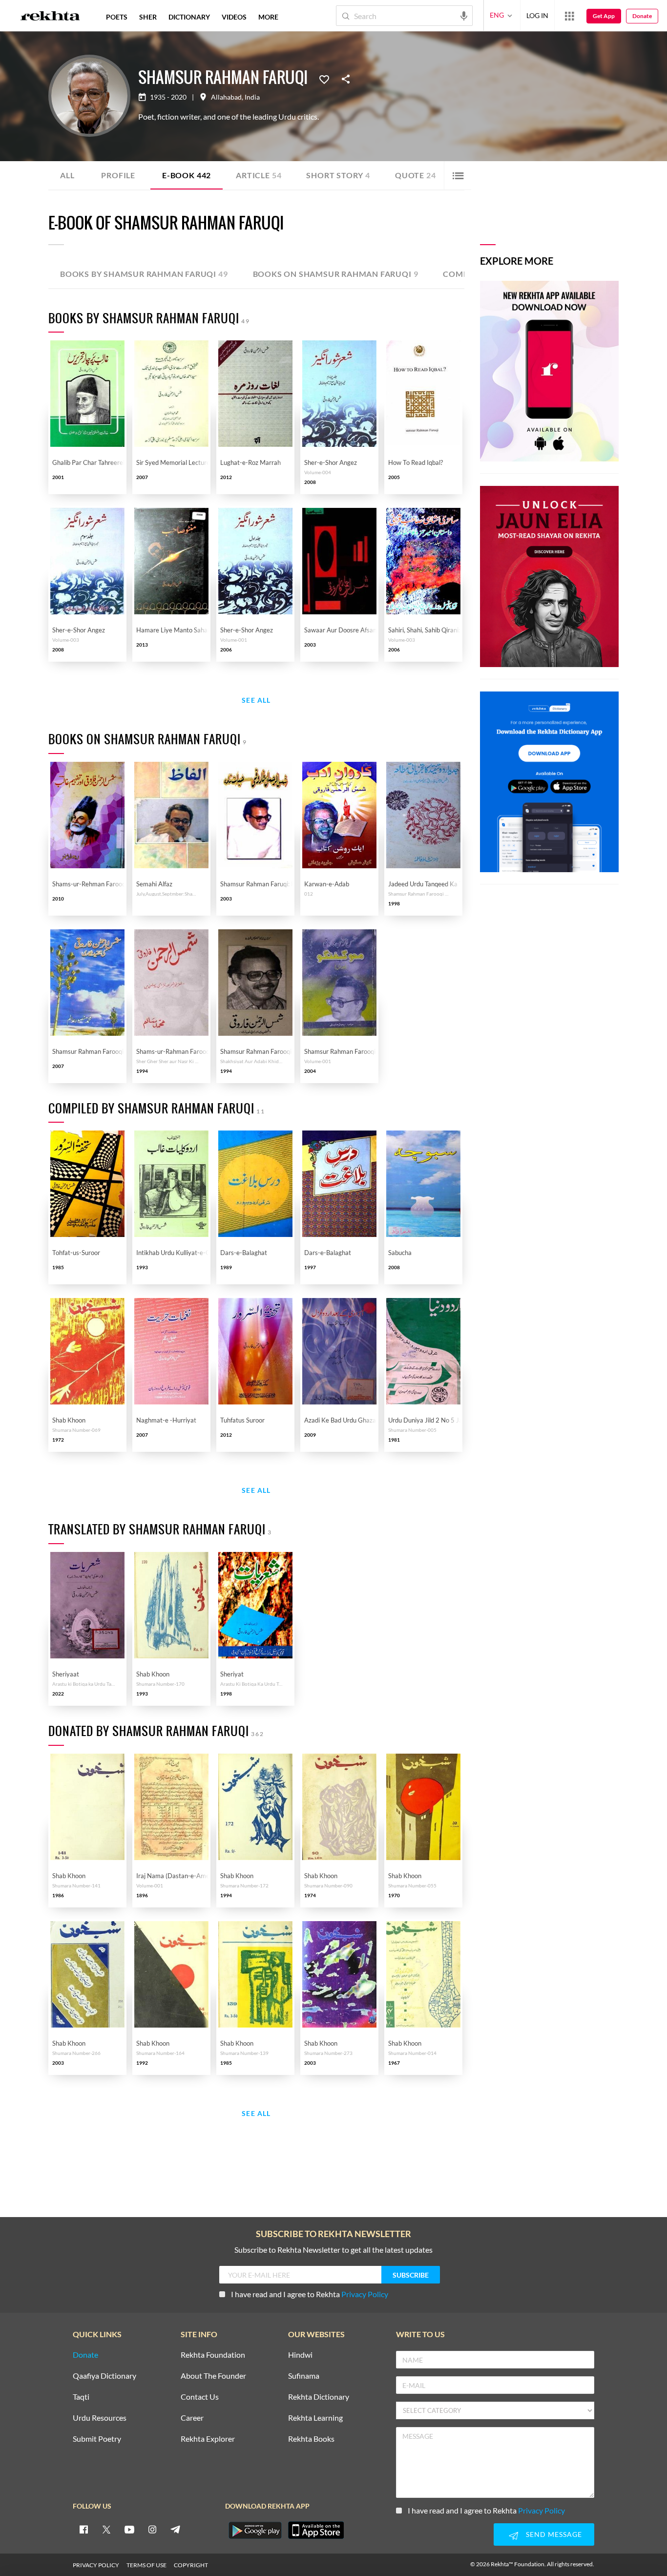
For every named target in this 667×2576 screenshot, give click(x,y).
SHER (148, 17)
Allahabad (226, 97)
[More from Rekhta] (569, 16)
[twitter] (106, 2529)
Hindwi (300, 2355)
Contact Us (200, 2397)
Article (259, 175)
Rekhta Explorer (208, 2439)
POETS (117, 17)
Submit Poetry (97, 2439)
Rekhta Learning (315, 2418)
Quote (416, 175)
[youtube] (129, 2529)
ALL (67, 175)
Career (192, 2418)
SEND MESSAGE (554, 2534)
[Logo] (50, 17)
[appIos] (316, 2530)
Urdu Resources (100, 2418)
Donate (642, 16)
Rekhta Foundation (213, 2355)
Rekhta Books (311, 2439)
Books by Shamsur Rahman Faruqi (144, 274)
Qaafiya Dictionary (104, 2376)
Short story (338, 175)
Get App (604, 16)
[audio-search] (464, 15)
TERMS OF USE (146, 2565)
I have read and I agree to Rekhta (310, 2294)
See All (256, 701)
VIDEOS (234, 17)
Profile (118, 175)
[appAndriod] (255, 2530)
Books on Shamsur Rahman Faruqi (336, 274)
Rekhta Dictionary (319, 2397)
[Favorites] (324, 79)
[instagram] (152, 2529)
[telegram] (175, 2529)
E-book (187, 175)
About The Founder (213, 2376)
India (252, 97)
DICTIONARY (189, 17)
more (268, 17)
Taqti (81, 2397)
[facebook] (83, 2529)
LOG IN (537, 15)
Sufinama (304, 2376)
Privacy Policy (365, 2294)
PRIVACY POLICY (96, 2565)
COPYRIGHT (191, 2565)
